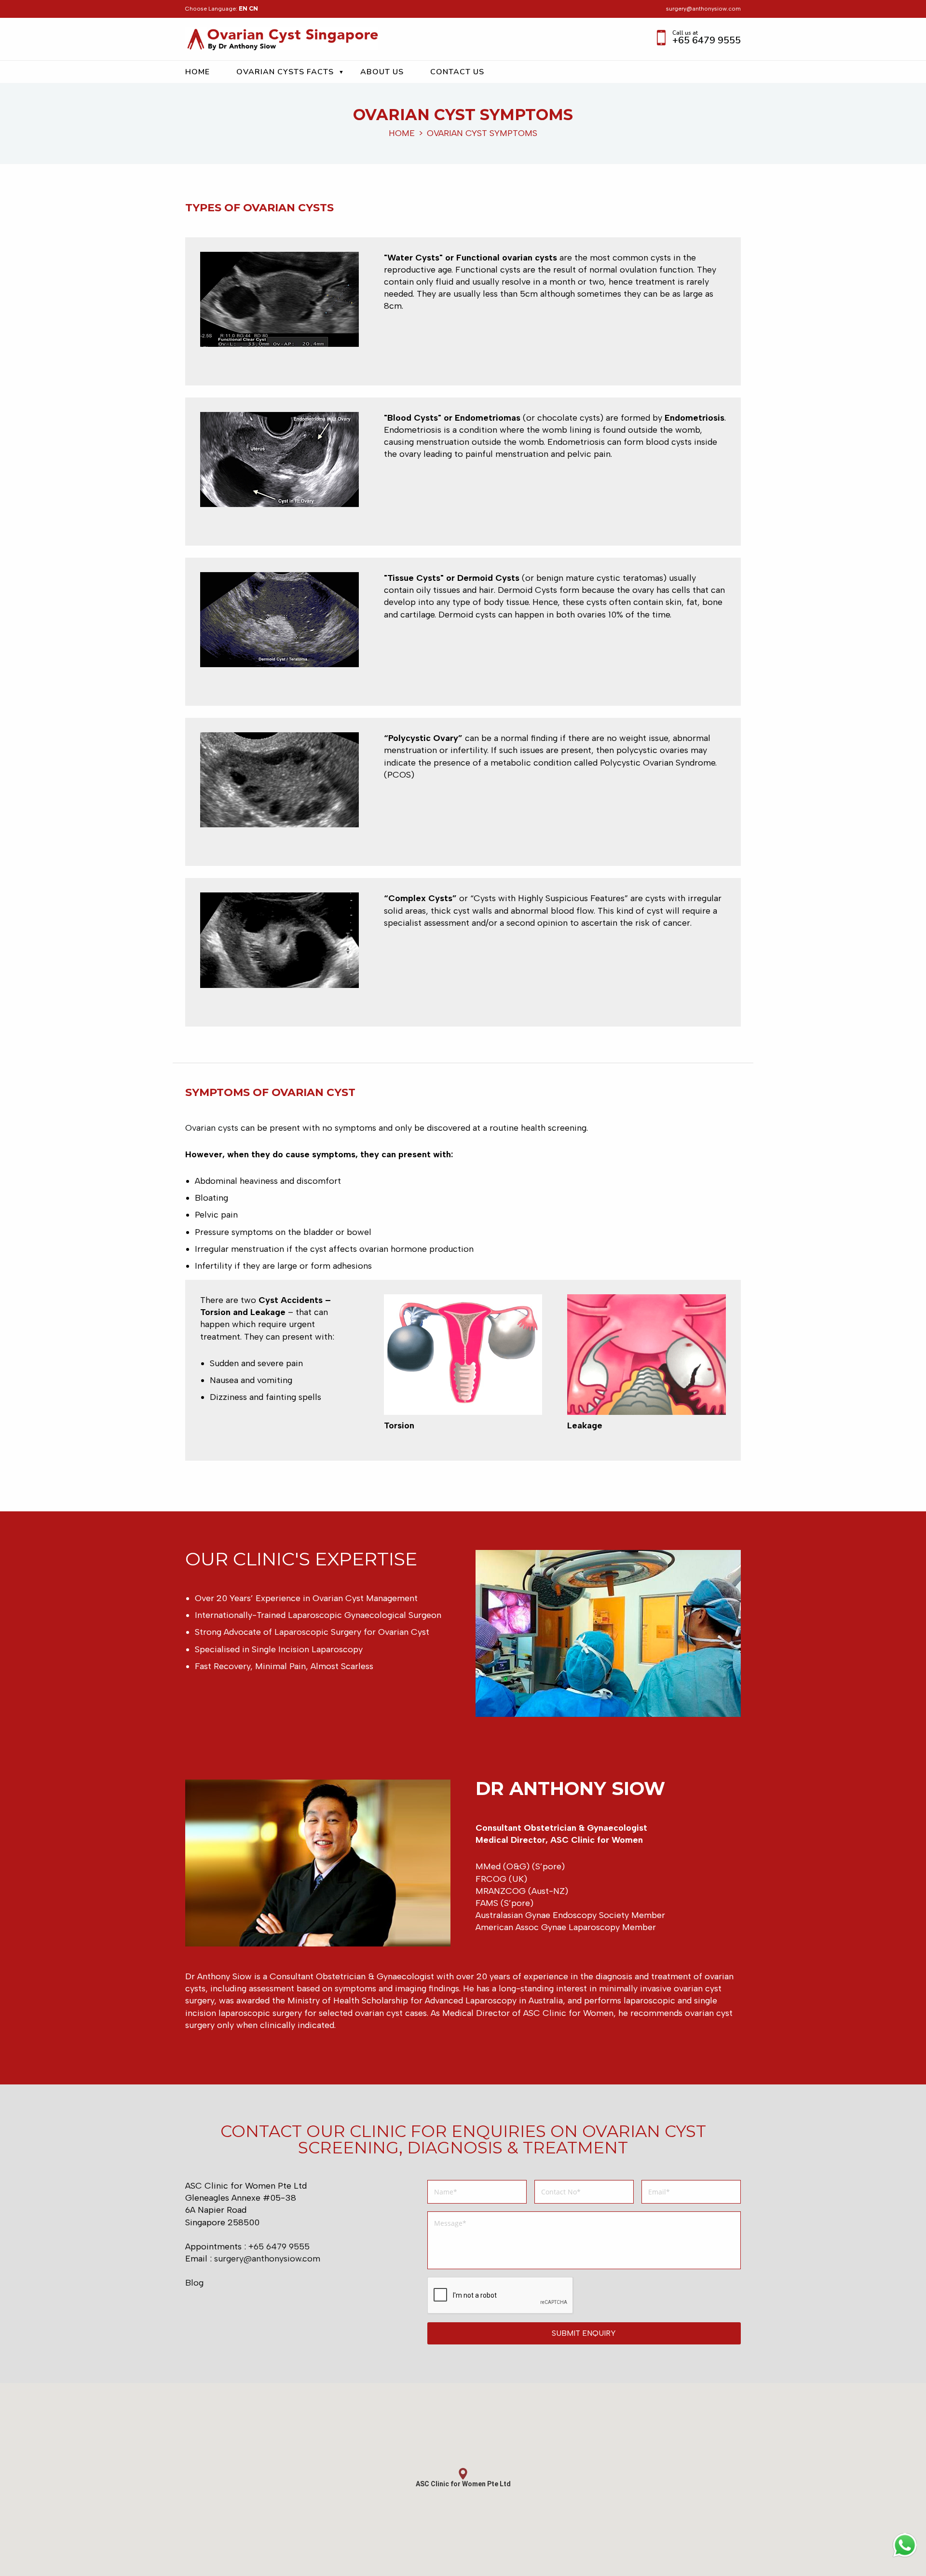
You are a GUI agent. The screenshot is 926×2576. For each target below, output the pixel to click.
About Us (382, 71)
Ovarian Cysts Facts (285, 71)
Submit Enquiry (584, 2333)
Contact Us (457, 71)
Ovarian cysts (212, 1128)
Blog (194, 2283)
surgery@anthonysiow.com (703, 9)
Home (197, 71)
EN (243, 8)
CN (253, 8)
